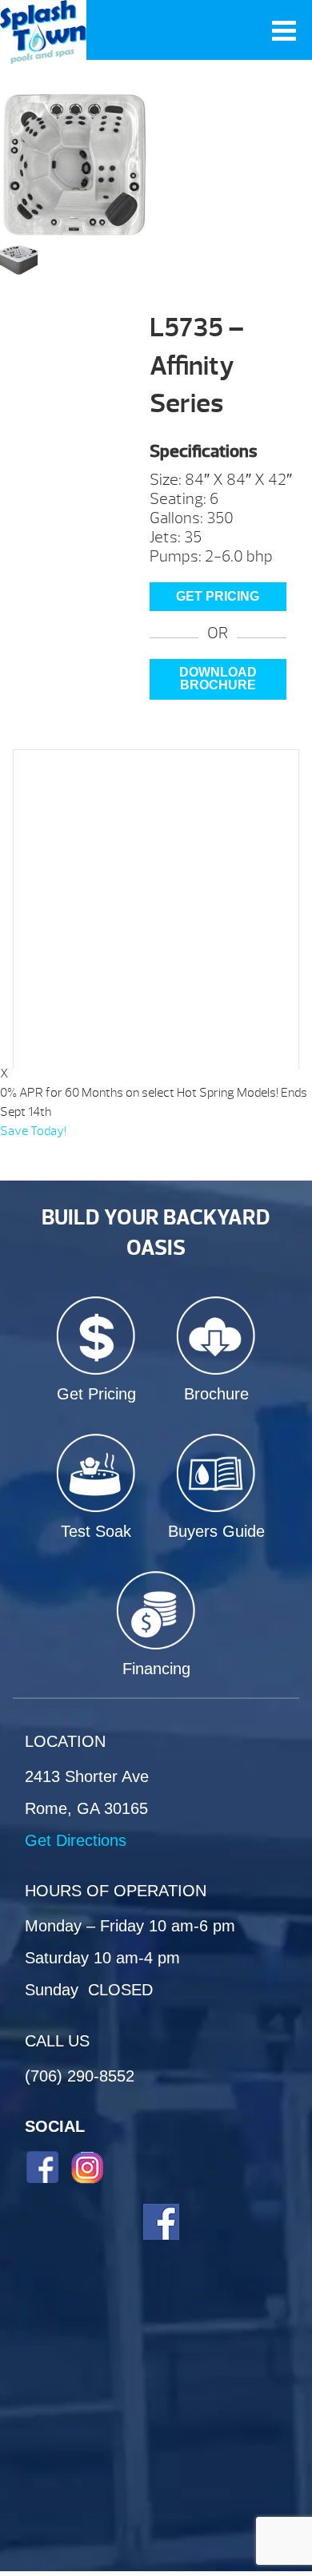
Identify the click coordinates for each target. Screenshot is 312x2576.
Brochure (216, 1394)
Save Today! (33, 1131)
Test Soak (96, 1531)
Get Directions (76, 1840)
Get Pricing (96, 1394)
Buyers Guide (216, 1531)
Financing (156, 1669)
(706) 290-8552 (80, 2076)
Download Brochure (218, 679)
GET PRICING (218, 596)
